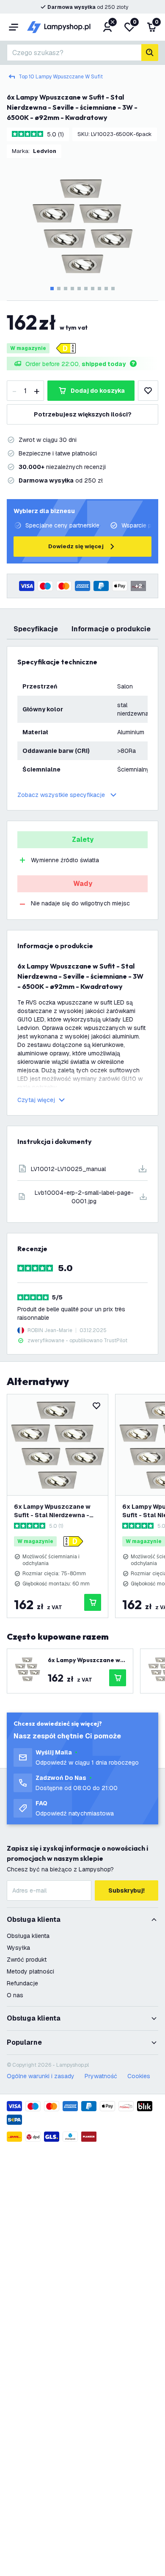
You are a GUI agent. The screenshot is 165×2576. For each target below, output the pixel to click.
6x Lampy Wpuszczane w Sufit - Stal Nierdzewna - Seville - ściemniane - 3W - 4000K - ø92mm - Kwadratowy (55, 1511)
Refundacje (22, 1983)
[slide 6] (86, 289)
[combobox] (74, 53)
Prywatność (101, 2076)
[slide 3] (66, 289)
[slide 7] (93, 289)
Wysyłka (18, 1948)
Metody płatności (30, 1971)
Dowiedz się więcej (76, 546)
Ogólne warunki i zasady (41, 2076)
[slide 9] (106, 289)
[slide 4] (72, 289)
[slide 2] (59, 289)
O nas (15, 1995)
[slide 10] (113, 289)
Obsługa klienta (28, 1936)
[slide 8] (99, 289)
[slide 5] (79, 289)
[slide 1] (52, 289)
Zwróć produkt (27, 1960)
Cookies (139, 2076)
